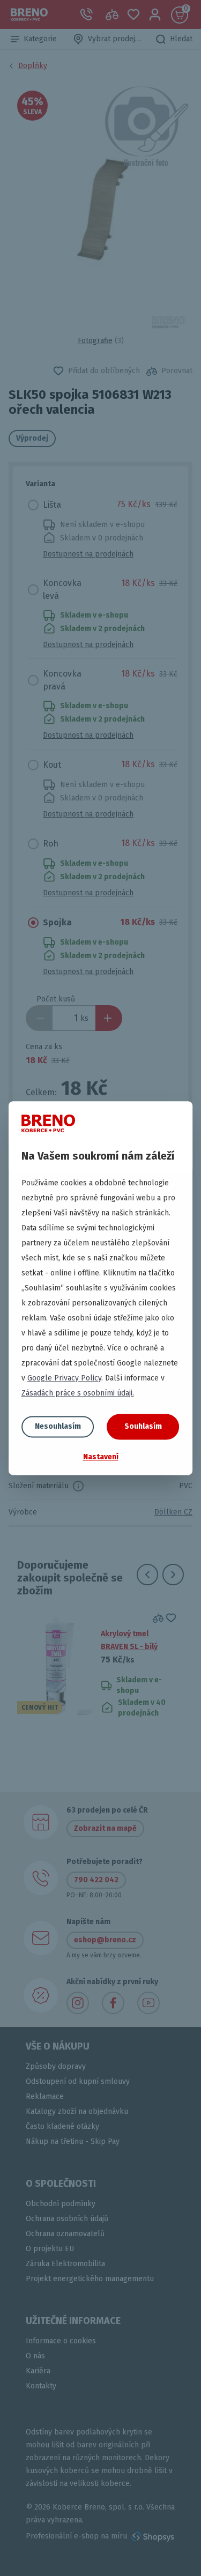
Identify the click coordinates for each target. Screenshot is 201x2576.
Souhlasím (143, 1426)
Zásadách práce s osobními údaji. (78, 1393)
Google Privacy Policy (64, 1378)
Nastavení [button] (101, 1457)
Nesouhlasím (58, 1426)
